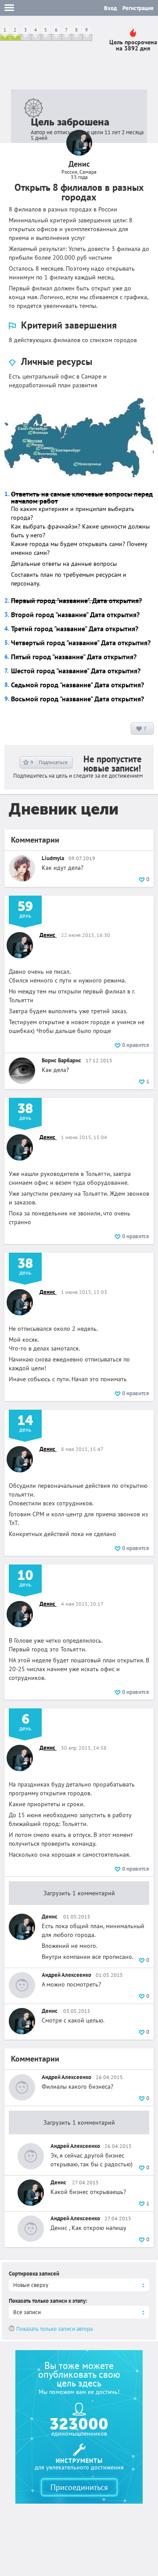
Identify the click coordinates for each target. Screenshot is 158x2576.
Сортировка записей (34, 2274)
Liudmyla (53, 858)
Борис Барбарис (61, 1060)
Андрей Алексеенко (66, 1975)
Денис (48, 935)
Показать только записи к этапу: (48, 2301)
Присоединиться (79, 2487)
